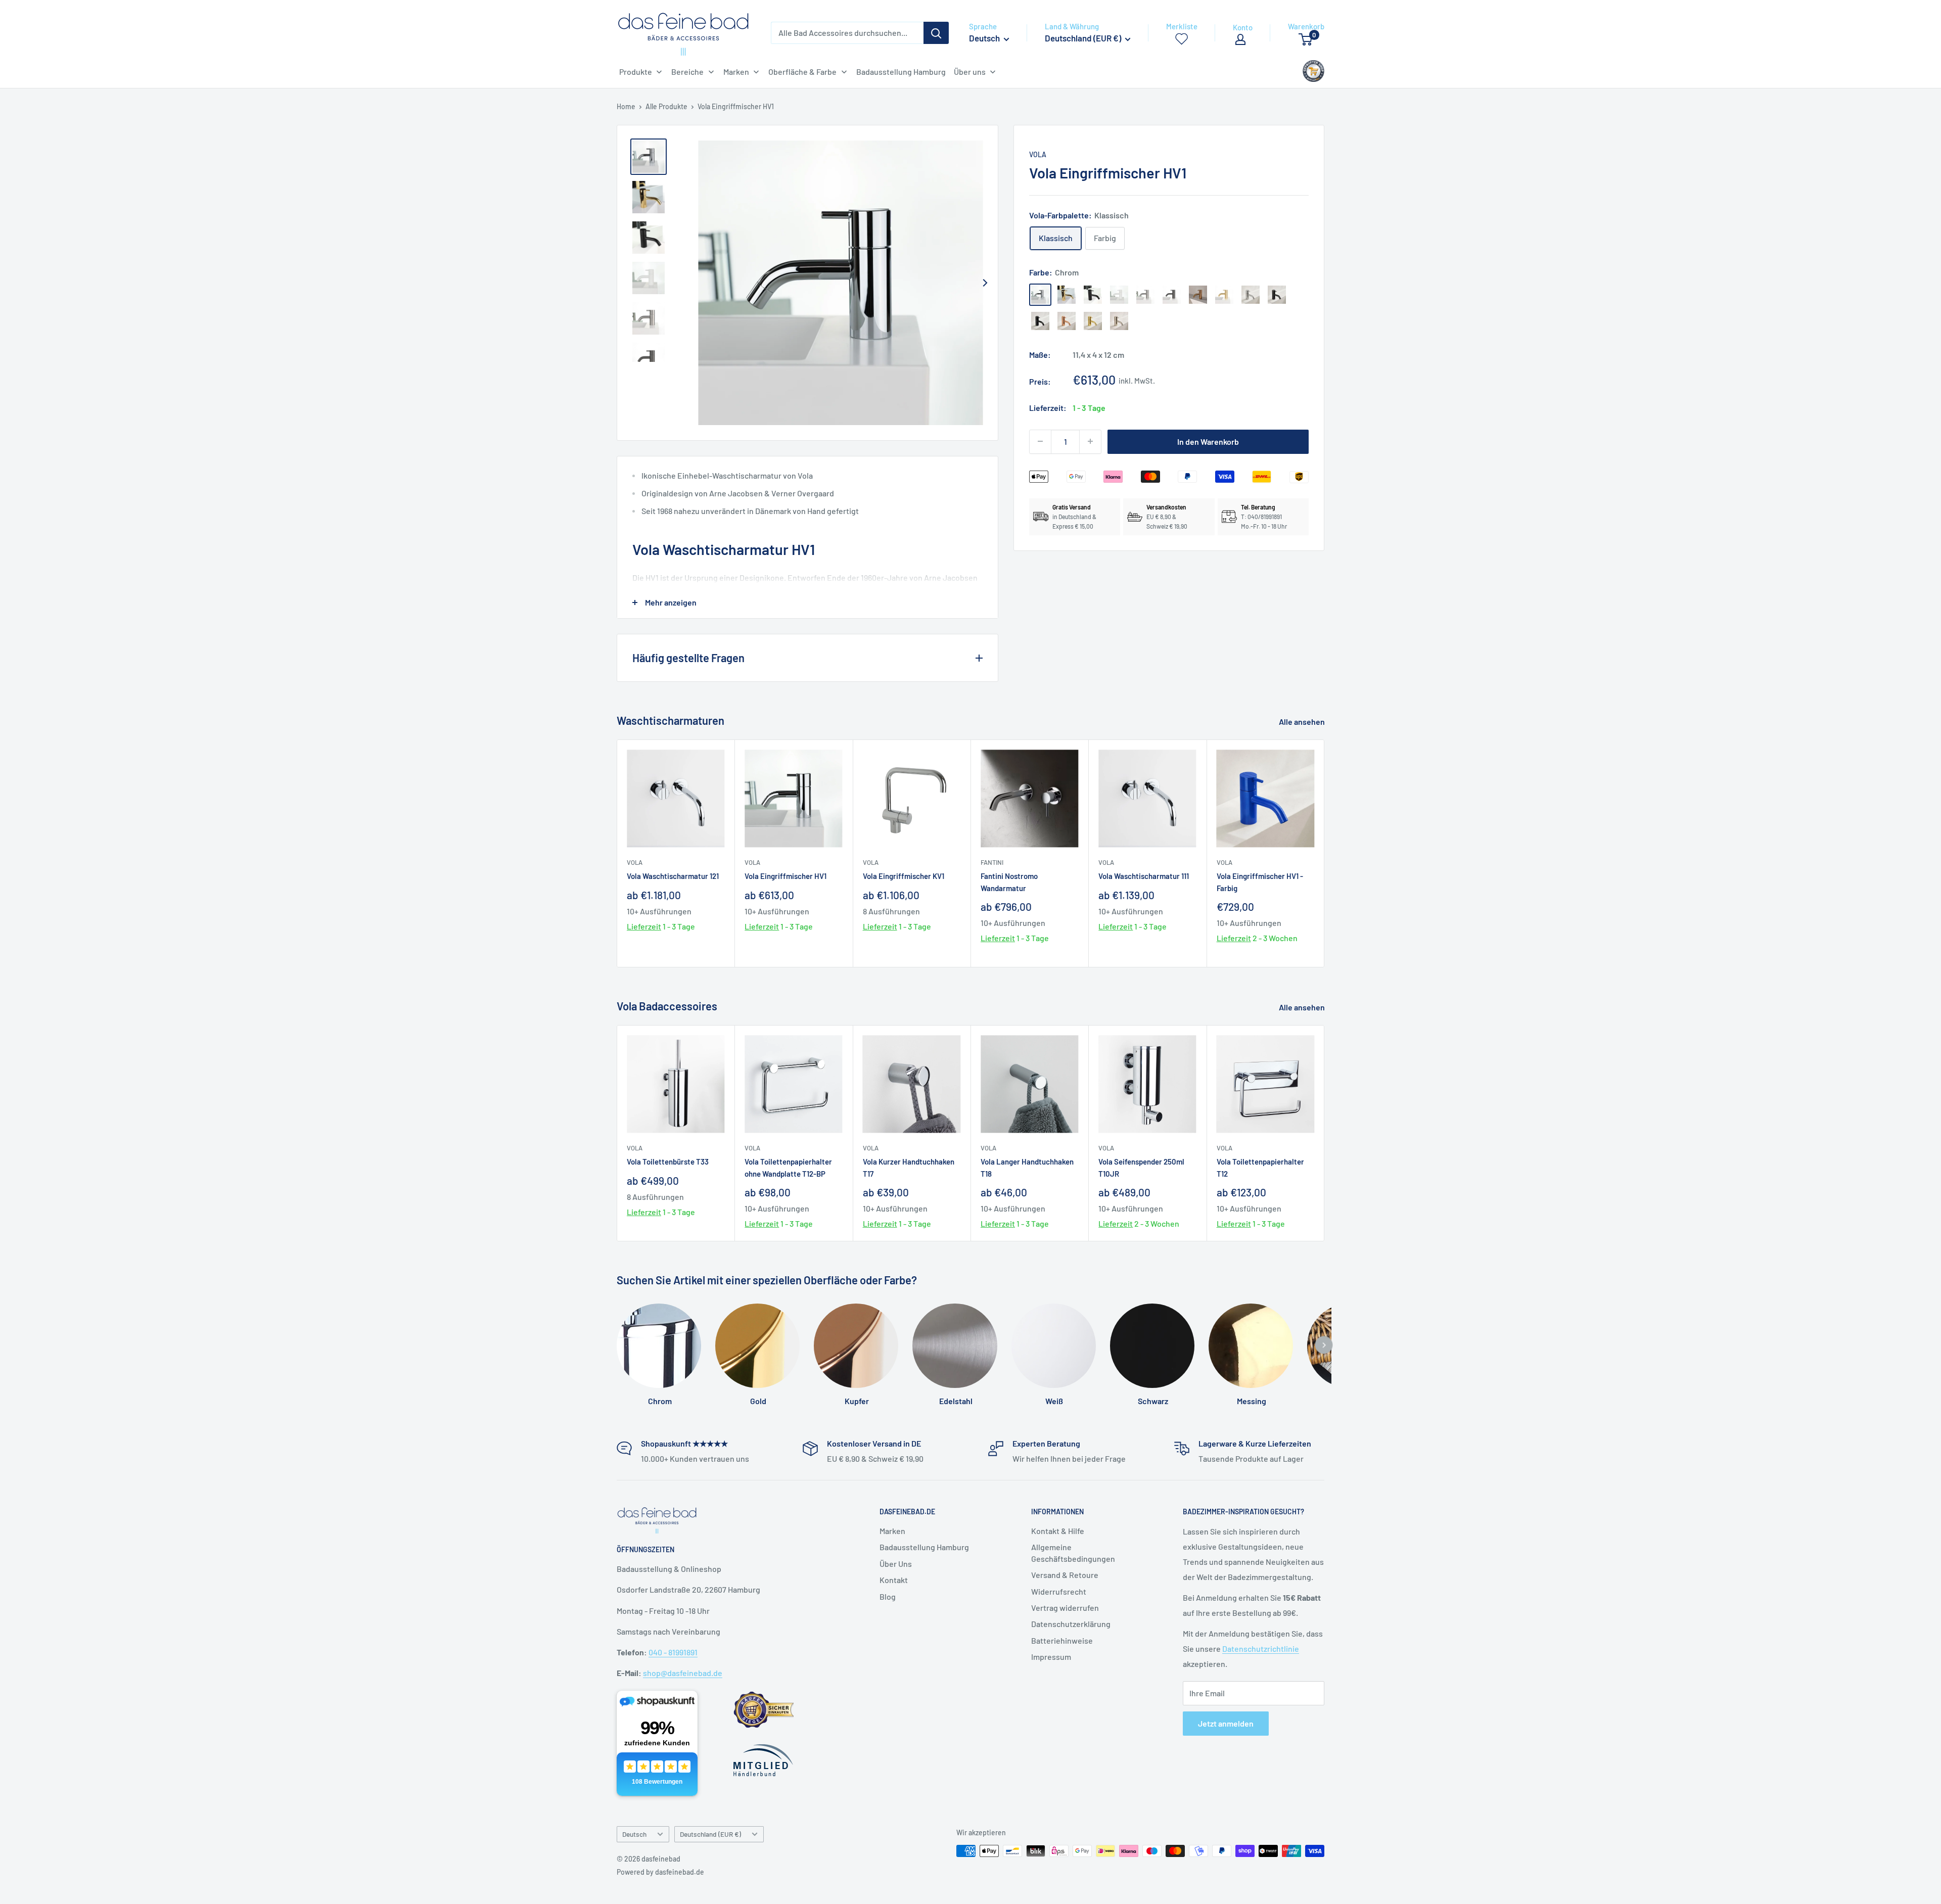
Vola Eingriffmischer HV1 (785, 876)
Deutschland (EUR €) (710, 1834)
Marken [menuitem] (736, 72)
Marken (892, 1531)
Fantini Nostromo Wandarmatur (1009, 882)
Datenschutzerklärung (1071, 1624)
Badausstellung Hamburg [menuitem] (901, 72)
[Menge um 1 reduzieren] (1040, 441)
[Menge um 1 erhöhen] (1090, 441)
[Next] (985, 283)
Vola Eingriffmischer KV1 (904, 876)
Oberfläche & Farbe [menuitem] (802, 72)
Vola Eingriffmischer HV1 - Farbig (1260, 882)
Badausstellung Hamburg (924, 1547)
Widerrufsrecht (1059, 1591)
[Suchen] (936, 33)
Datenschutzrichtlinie (1261, 1648)
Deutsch (634, 1834)
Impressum (1051, 1657)
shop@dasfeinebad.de (683, 1673)
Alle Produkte (666, 106)
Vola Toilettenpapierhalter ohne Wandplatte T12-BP (788, 1167)
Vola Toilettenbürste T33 (668, 1162)
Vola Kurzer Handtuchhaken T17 (909, 1167)
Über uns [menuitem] (970, 72)
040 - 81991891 (673, 1652)
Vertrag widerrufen (1065, 1608)
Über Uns (896, 1564)
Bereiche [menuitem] (687, 72)
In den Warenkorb (1208, 441)
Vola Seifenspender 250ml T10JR (1141, 1167)
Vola (1038, 154)
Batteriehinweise (1062, 1640)
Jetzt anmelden (1226, 1723)
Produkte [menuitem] (636, 72)
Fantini (992, 862)
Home (626, 106)
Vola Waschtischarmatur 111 (1144, 876)
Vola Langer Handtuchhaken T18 (1027, 1167)
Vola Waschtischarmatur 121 (673, 876)
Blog (888, 1596)
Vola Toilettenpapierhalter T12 (1260, 1167)
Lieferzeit (644, 926)
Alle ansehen (1303, 722)
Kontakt (894, 1580)
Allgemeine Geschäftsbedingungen (1073, 1552)
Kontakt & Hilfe (1058, 1531)
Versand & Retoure (1065, 1575)
